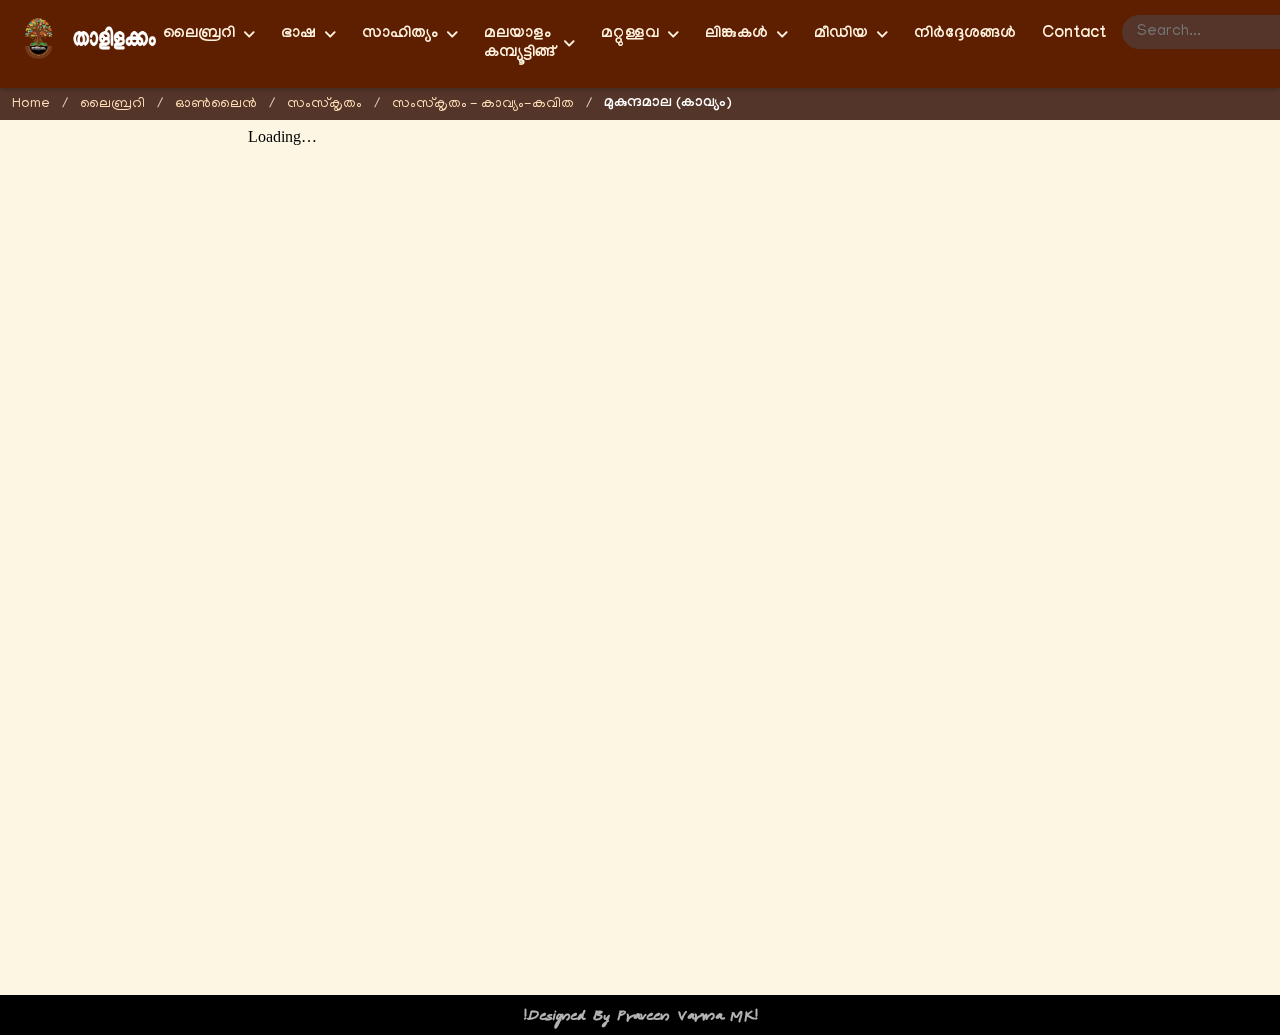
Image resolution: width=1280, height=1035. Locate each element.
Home (31, 104)
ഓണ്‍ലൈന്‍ (216, 104)
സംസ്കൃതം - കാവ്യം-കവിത (483, 104)
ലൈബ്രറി (112, 104)
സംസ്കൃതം (324, 104)
